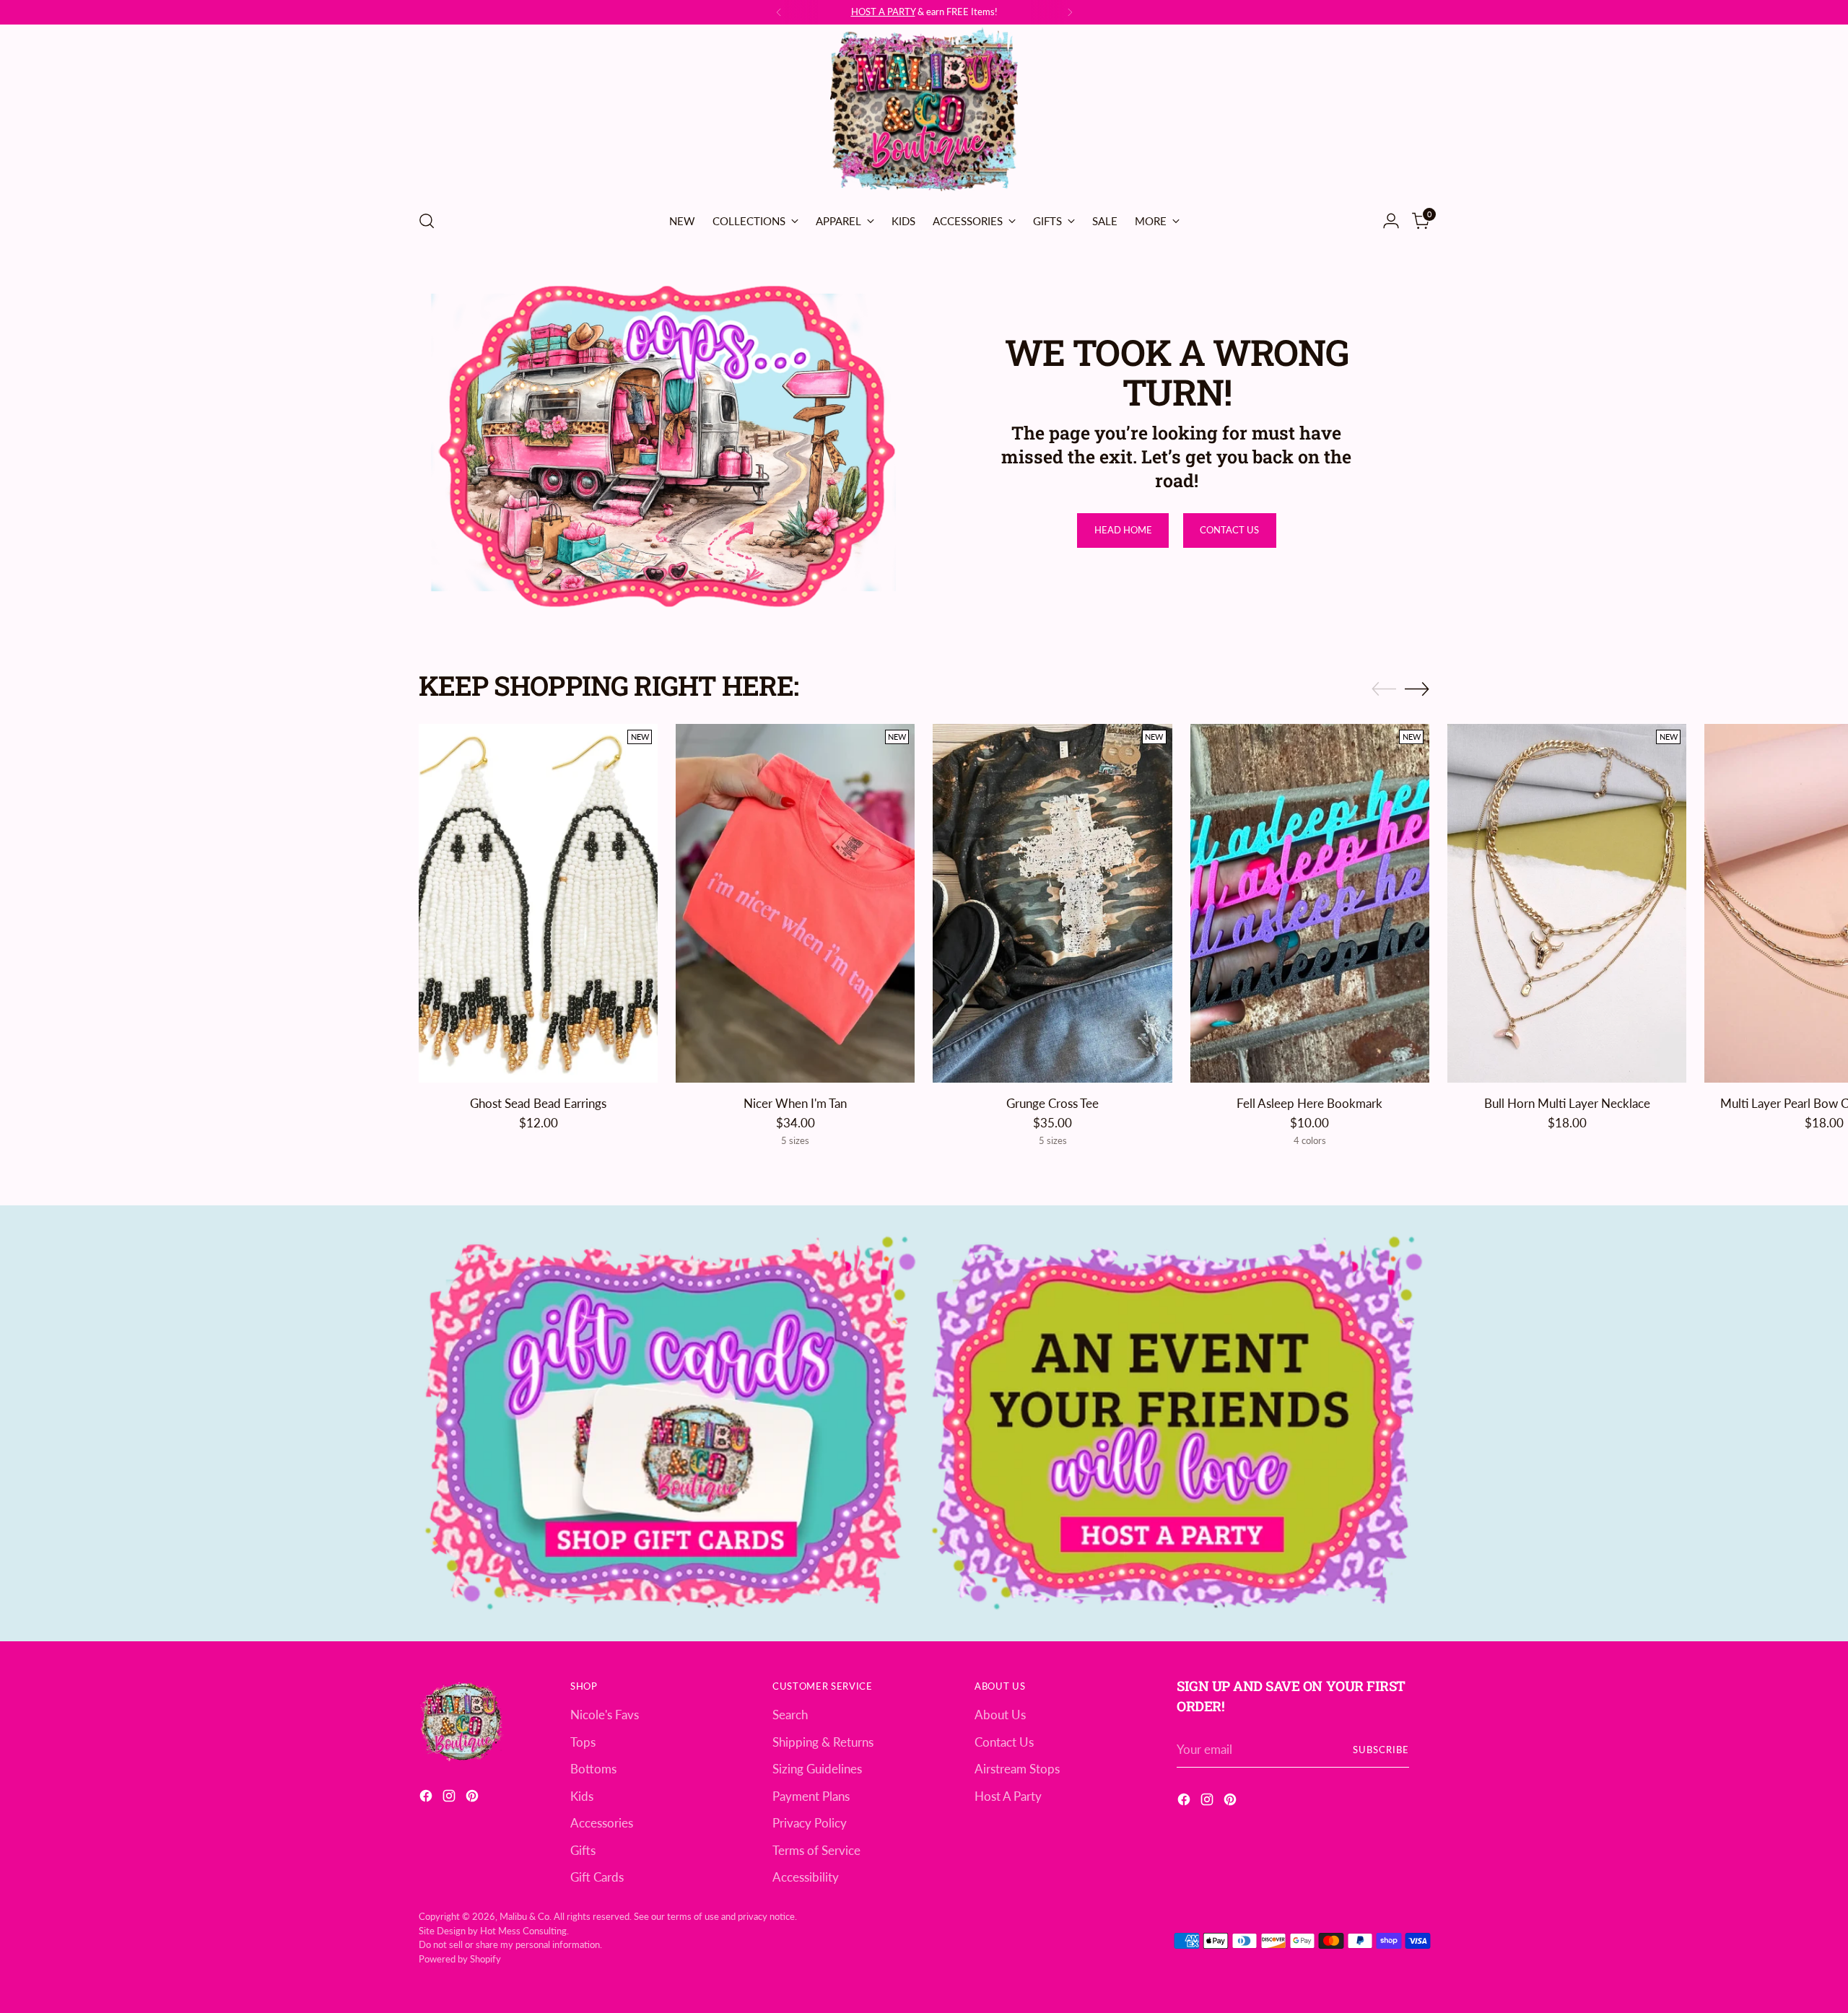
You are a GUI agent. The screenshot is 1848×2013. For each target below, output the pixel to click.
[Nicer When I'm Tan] (795, 903)
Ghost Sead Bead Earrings (538, 1103)
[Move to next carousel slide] (1417, 689)
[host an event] (1177, 1423)
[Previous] (779, 12)
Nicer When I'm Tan (795, 1103)
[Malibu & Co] (924, 112)
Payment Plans (811, 1796)
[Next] (1070, 12)
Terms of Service (816, 1850)
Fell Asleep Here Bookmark (1309, 1103)
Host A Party (1008, 1796)
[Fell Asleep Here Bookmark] (1310, 903)
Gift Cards (597, 1877)
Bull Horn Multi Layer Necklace (1567, 1103)
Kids (582, 1796)
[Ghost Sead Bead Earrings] (538, 903)
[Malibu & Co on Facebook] (427, 1798)
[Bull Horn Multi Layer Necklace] (1567, 903)
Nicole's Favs (605, 1715)
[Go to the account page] (1391, 221)
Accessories (602, 1823)
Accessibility (806, 1877)
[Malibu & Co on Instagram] (450, 1798)
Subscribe (1381, 1750)
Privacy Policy (810, 1823)
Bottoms (593, 1769)
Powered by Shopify (460, 1959)
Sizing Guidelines (817, 1769)
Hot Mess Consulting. (524, 1931)
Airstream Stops (1017, 1769)
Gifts (583, 1850)
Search (790, 1715)
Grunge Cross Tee (1052, 1103)
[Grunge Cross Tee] (1052, 903)
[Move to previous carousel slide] (1384, 689)
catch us (941, 12)
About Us (1000, 1715)
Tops (583, 1742)
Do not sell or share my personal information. (510, 1944)
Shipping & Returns (823, 1742)
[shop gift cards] (671, 1423)
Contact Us (1004, 1742)
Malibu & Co (524, 1916)
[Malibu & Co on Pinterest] (474, 1798)
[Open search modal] (427, 221)
